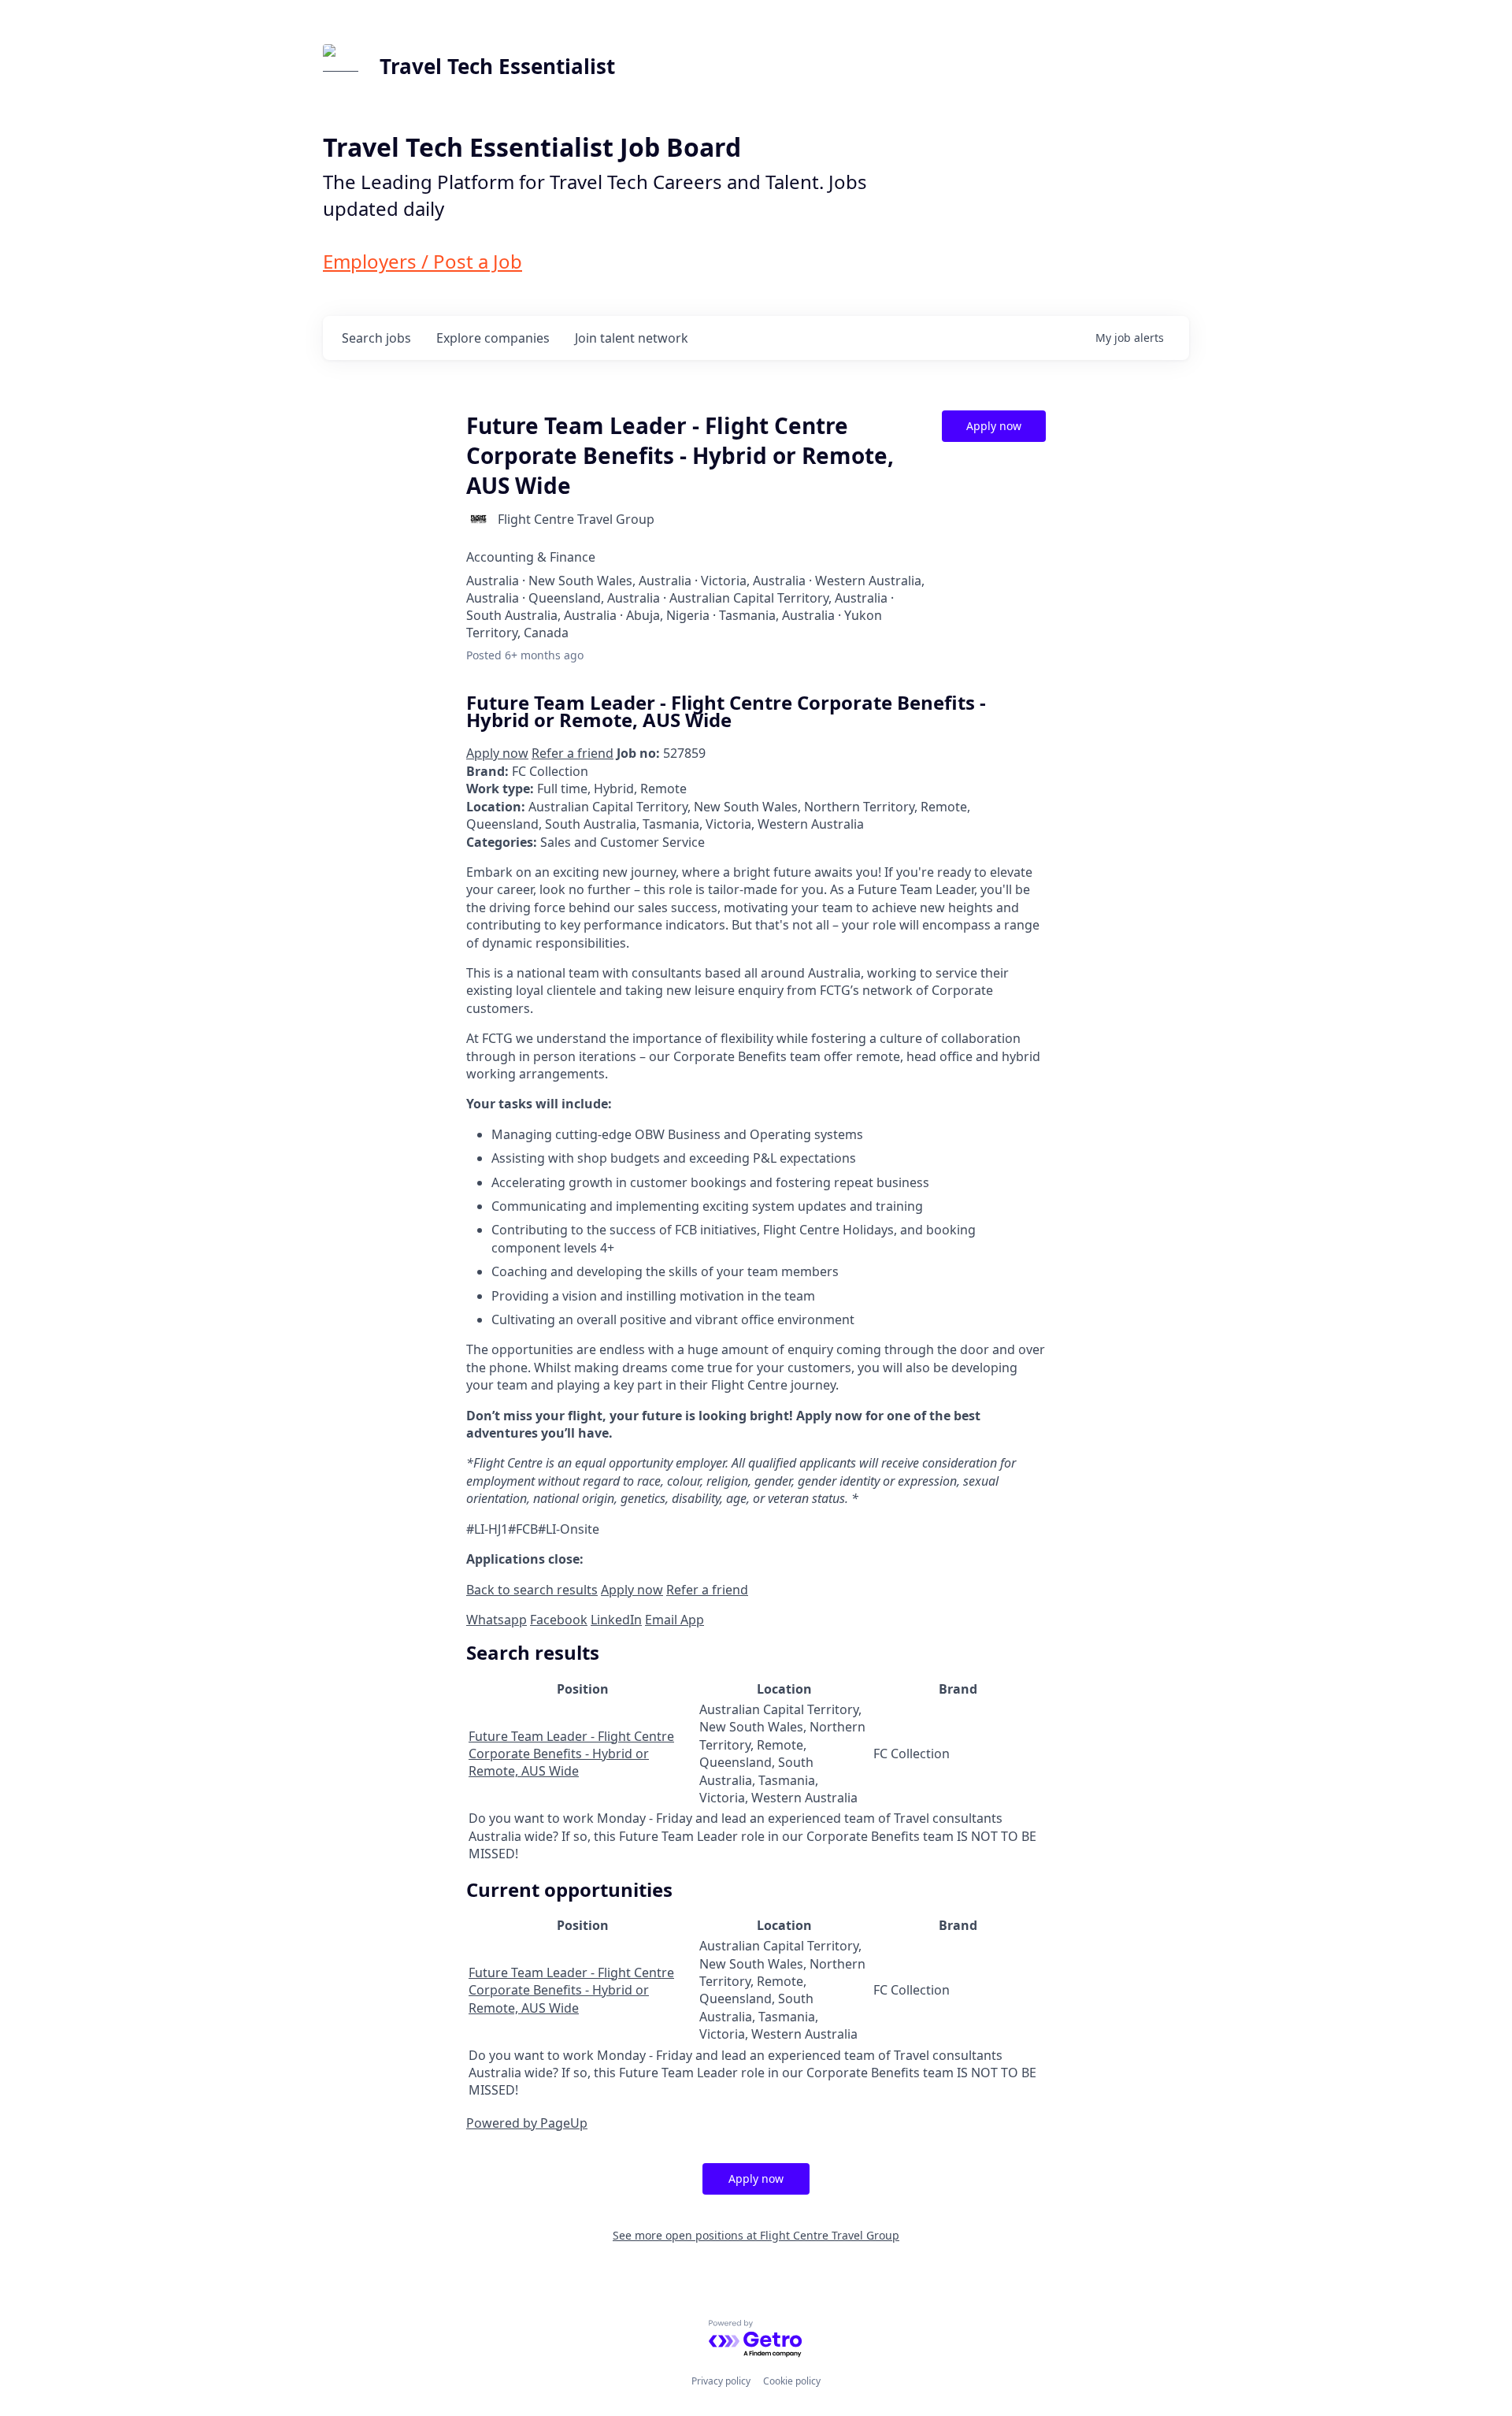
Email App (674, 1620)
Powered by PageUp (527, 2123)
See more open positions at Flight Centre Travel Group (756, 2235)
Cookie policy (792, 2381)
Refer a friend (573, 753)
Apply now (497, 753)
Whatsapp (497, 1620)
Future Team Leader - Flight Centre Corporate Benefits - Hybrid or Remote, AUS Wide (571, 1754)
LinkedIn (616, 1620)
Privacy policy (721, 2381)
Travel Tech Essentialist (497, 66)
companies (493, 338)
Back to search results (532, 1590)
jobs (376, 338)
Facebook (559, 1620)
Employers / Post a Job (422, 261)
